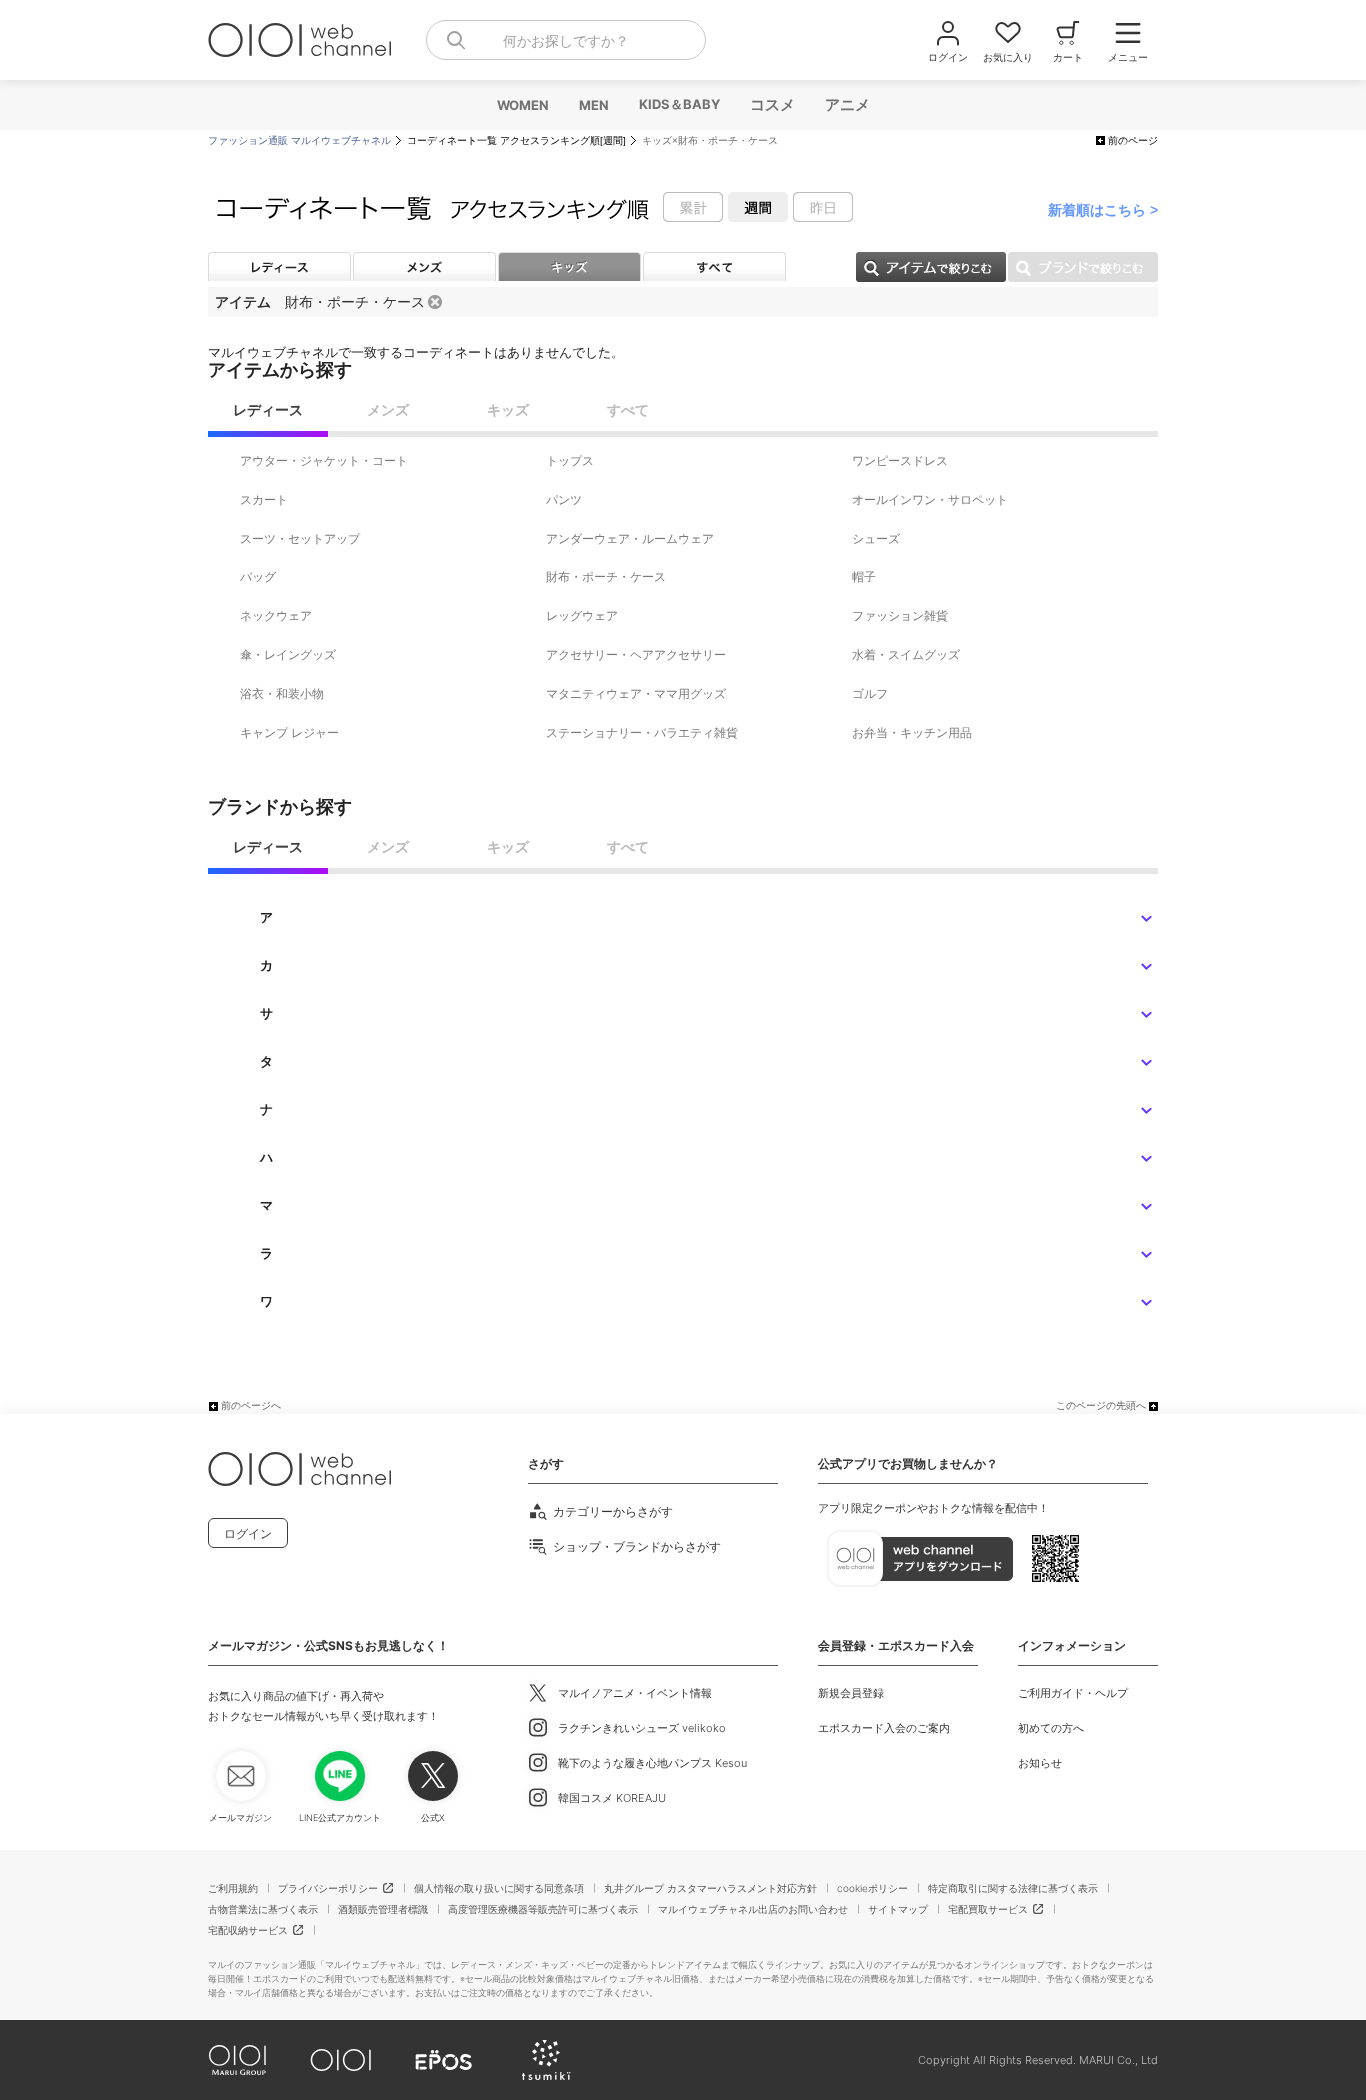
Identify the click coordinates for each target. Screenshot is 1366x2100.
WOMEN (522, 105)
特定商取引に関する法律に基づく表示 (1013, 1888)
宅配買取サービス (988, 1909)
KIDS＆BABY (678, 104)
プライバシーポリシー (328, 1888)
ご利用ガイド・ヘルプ (1073, 1693)
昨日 (823, 207)
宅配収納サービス (248, 1930)
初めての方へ (1051, 1728)
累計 (693, 207)
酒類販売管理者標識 (383, 1909)
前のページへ (251, 1405)
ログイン (248, 1533)
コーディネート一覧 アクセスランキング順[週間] (516, 140)
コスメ (771, 104)
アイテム (931, 267)
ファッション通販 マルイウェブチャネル (299, 140)
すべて (714, 266)
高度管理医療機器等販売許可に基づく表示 (543, 1909)
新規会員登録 (851, 1693)
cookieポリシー (872, 1888)
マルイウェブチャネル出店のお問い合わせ (753, 1909)
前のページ (1133, 140)
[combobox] (566, 40)
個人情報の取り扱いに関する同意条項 (499, 1888)
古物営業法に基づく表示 (263, 1909)
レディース (279, 266)
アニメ (846, 104)
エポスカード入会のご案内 (884, 1728)
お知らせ (1040, 1763)
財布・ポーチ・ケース (355, 302)
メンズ (424, 266)
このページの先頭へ (1101, 1405)
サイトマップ (898, 1909)
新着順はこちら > (1103, 210)
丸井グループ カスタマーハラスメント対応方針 (710, 1888)
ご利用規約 (233, 1888)
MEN (593, 105)
